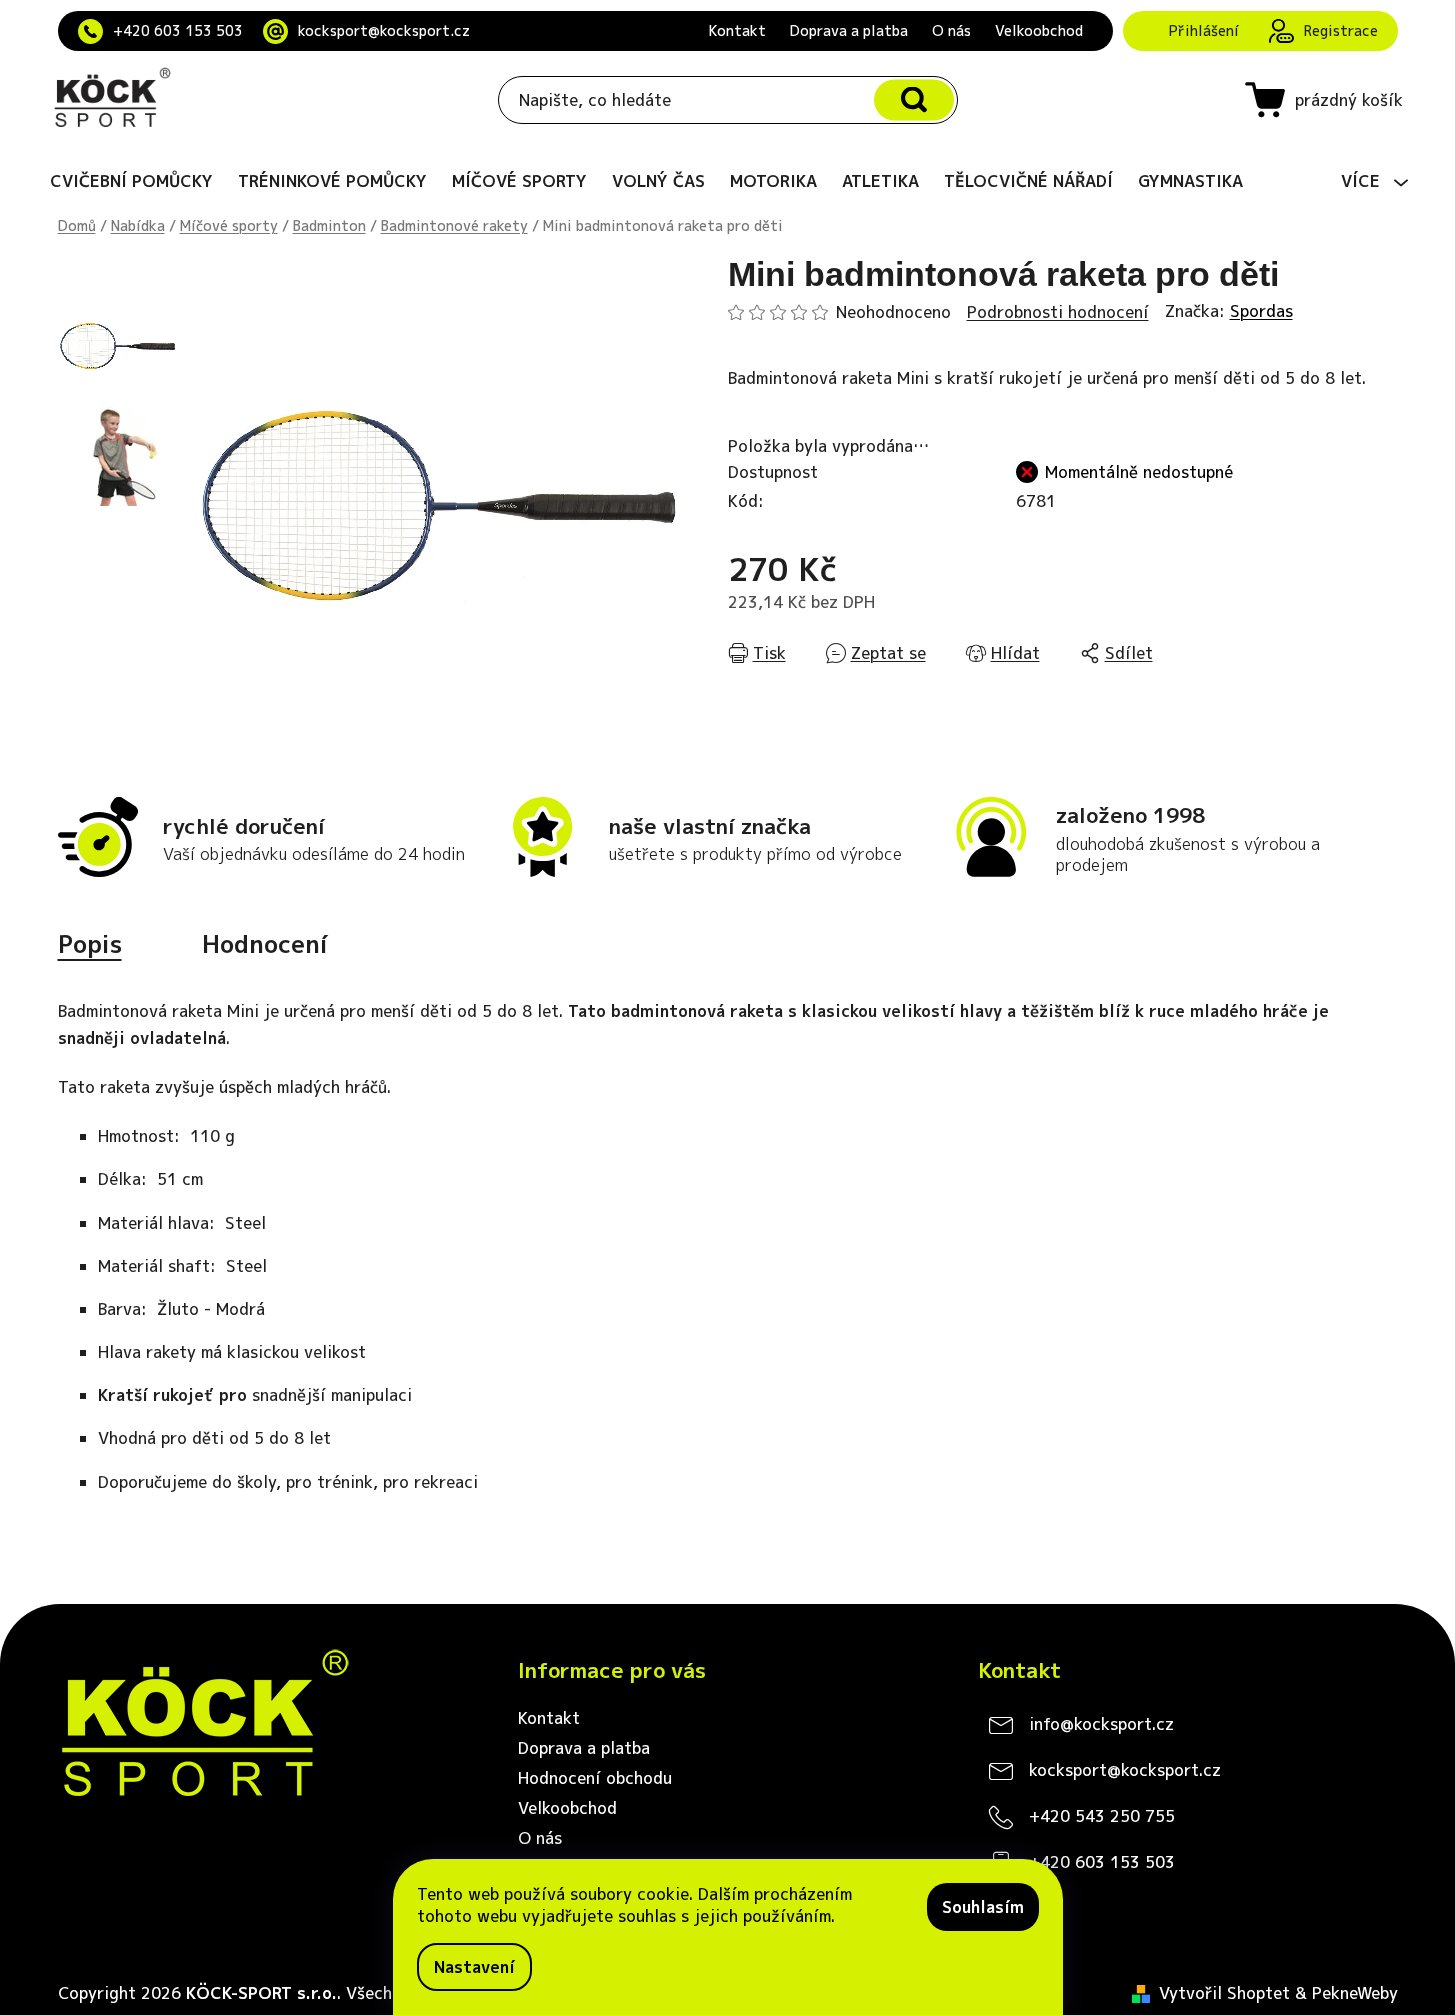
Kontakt (737, 30)
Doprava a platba (849, 30)
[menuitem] (131, 181)
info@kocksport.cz (1101, 1724)
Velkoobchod (1039, 30)
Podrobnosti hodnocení (1058, 312)
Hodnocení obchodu (595, 1778)
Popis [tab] (90, 944)
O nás (951, 30)
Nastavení (474, 1967)
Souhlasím (983, 1907)
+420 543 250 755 (1102, 1816)
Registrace (1341, 30)
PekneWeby (1355, 1993)
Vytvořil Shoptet (1224, 1993)
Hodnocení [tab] (265, 944)
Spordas (1261, 311)
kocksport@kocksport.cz (384, 30)
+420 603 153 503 (178, 30)
